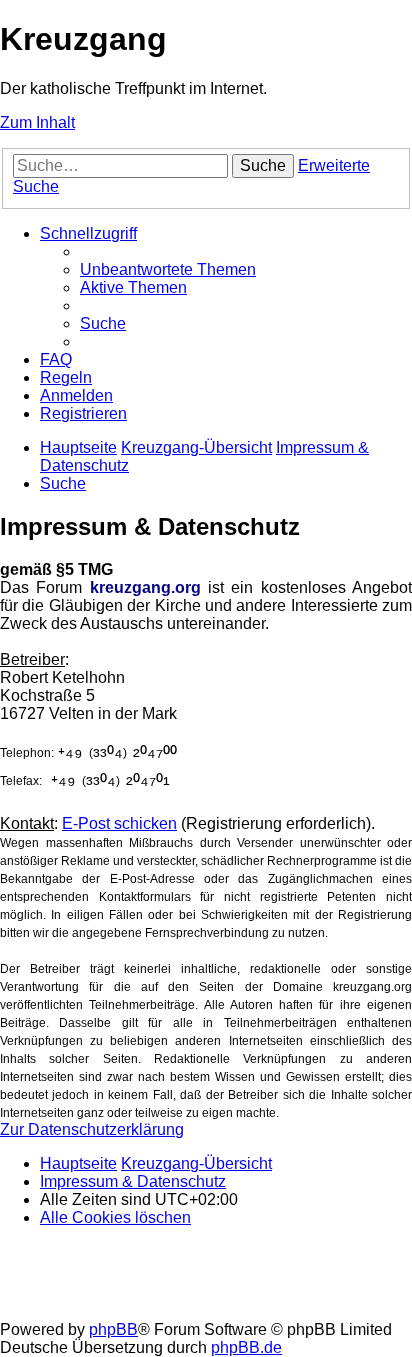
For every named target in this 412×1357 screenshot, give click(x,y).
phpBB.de (246, 1347)
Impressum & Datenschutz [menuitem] (133, 1181)
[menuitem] (168, 269)
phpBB (113, 1329)
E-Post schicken (119, 823)
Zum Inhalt (37, 122)
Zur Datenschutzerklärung (92, 1129)
